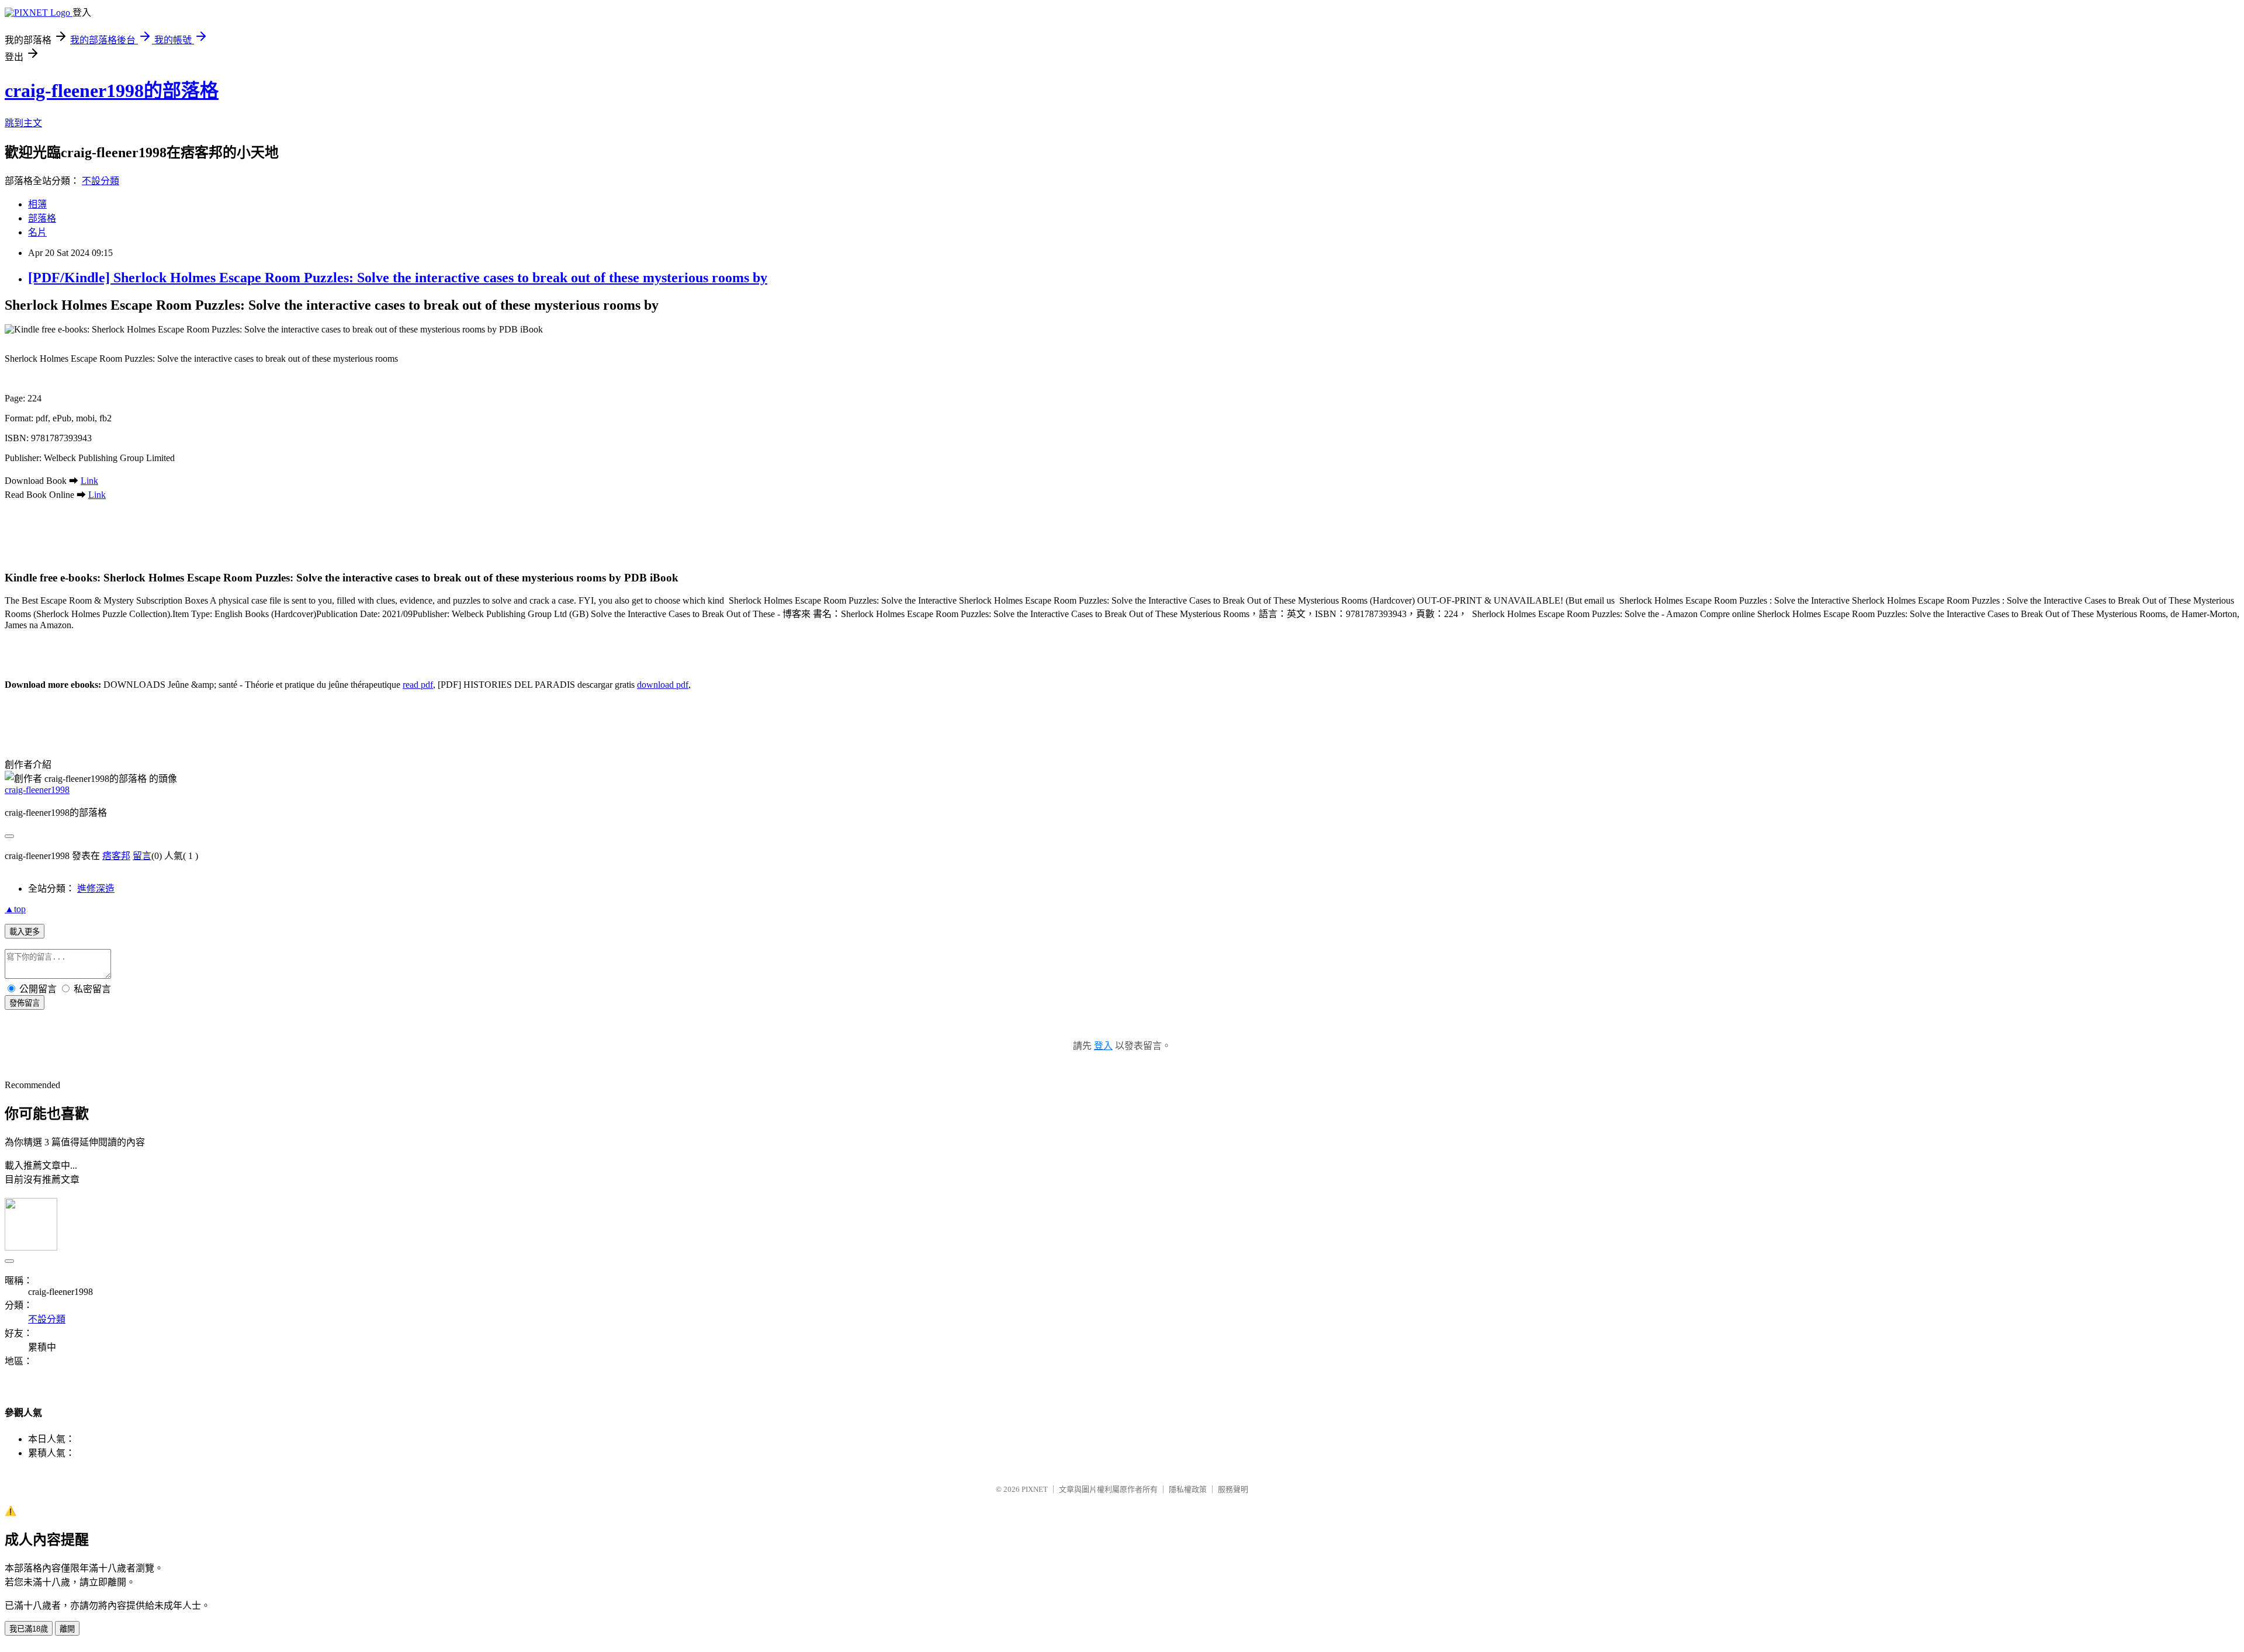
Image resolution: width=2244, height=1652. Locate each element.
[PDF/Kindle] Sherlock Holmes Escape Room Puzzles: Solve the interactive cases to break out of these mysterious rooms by (398, 278)
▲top (15, 909)
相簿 (37, 204)
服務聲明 (1233, 1489)
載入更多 (25, 932)
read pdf (418, 685)
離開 (67, 1629)
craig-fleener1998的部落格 (112, 91)
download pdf (663, 685)
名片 (37, 232)
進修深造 (96, 889)
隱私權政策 (1188, 1489)
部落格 (42, 218)
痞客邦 (116, 856)
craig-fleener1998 (37, 790)
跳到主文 (23, 123)
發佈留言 (25, 1003)
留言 (142, 856)
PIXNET (1035, 1489)
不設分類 (101, 181)
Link (89, 481)
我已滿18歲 (29, 1629)
